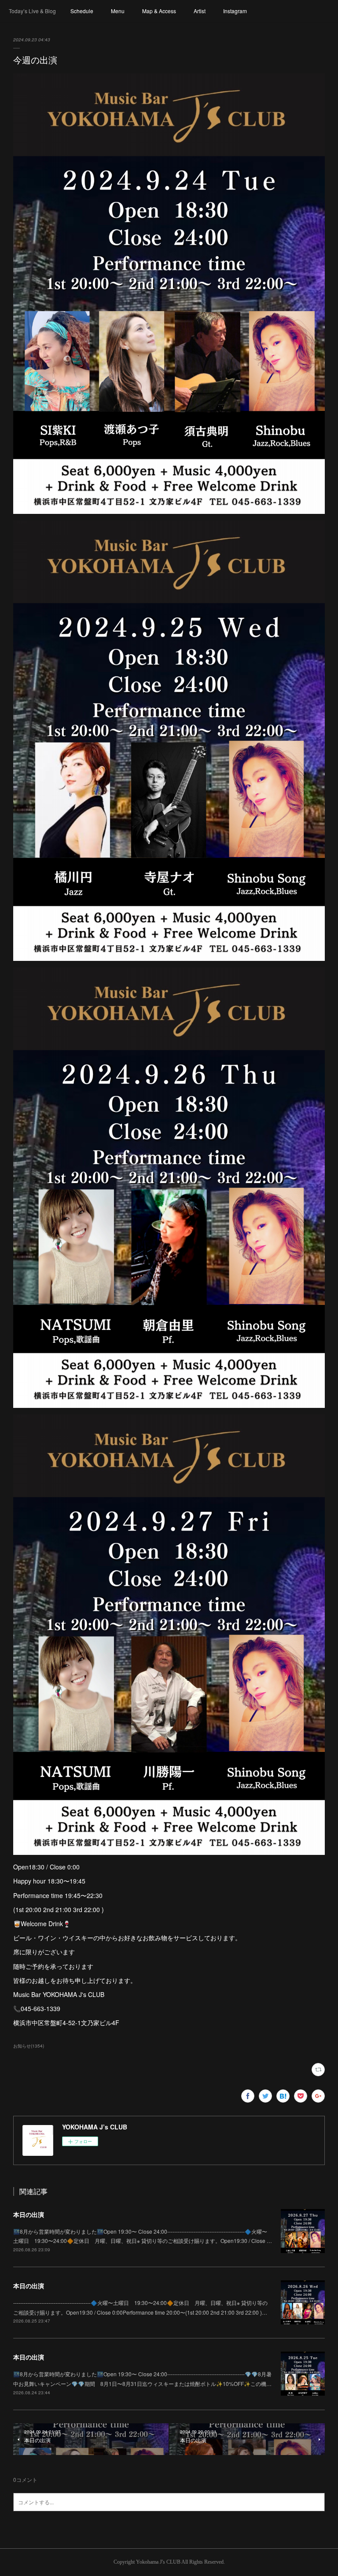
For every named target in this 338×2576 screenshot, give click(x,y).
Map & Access (159, 11)
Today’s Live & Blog (32, 11)
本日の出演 (29, 2214)
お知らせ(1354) (29, 2046)
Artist (200, 11)
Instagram (235, 11)
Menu (118, 11)
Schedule (82, 11)
